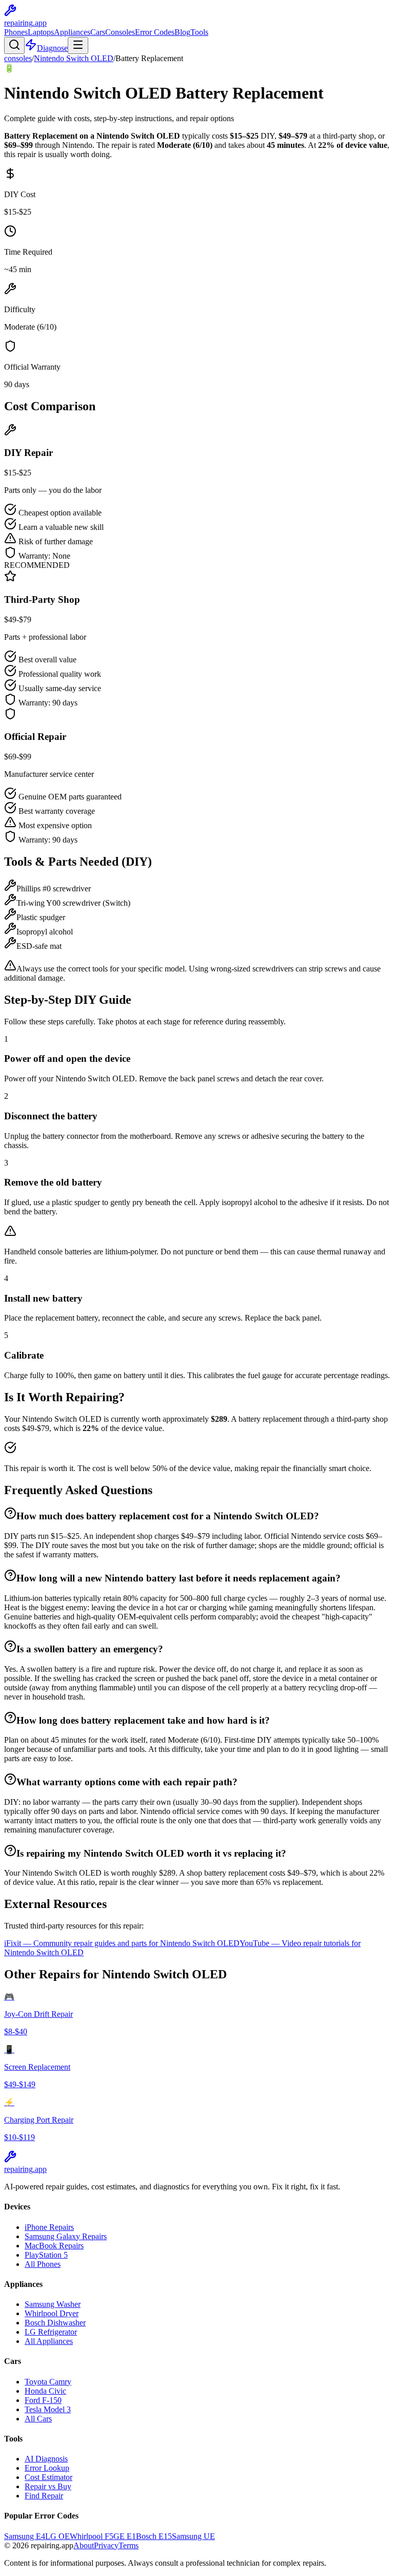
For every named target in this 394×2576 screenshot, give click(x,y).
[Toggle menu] (78, 45)
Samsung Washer (53, 2304)
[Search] (14, 45)
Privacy (106, 2545)
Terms (129, 2545)
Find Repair (44, 2496)
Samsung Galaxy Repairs (66, 2236)
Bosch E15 (154, 2536)
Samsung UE (193, 2536)
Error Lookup (47, 2468)
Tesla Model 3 (48, 2409)
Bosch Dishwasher (55, 2323)
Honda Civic (45, 2391)
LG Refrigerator (51, 2332)
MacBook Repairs (54, 2246)
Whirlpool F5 (92, 2536)
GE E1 (125, 2536)
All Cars (38, 2419)
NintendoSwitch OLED (74, 58)
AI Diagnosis (46, 2459)
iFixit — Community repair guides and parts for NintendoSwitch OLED (122, 1943)
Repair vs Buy (48, 2486)
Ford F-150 (43, 2400)
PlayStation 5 (46, 2255)
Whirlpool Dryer (52, 2313)
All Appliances (49, 2341)
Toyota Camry (48, 2382)
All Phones (43, 2264)
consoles (18, 58)
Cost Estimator (48, 2477)
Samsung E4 (25, 2536)
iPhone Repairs (49, 2227)
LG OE (57, 2536)
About (84, 2545)
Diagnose (52, 48)
